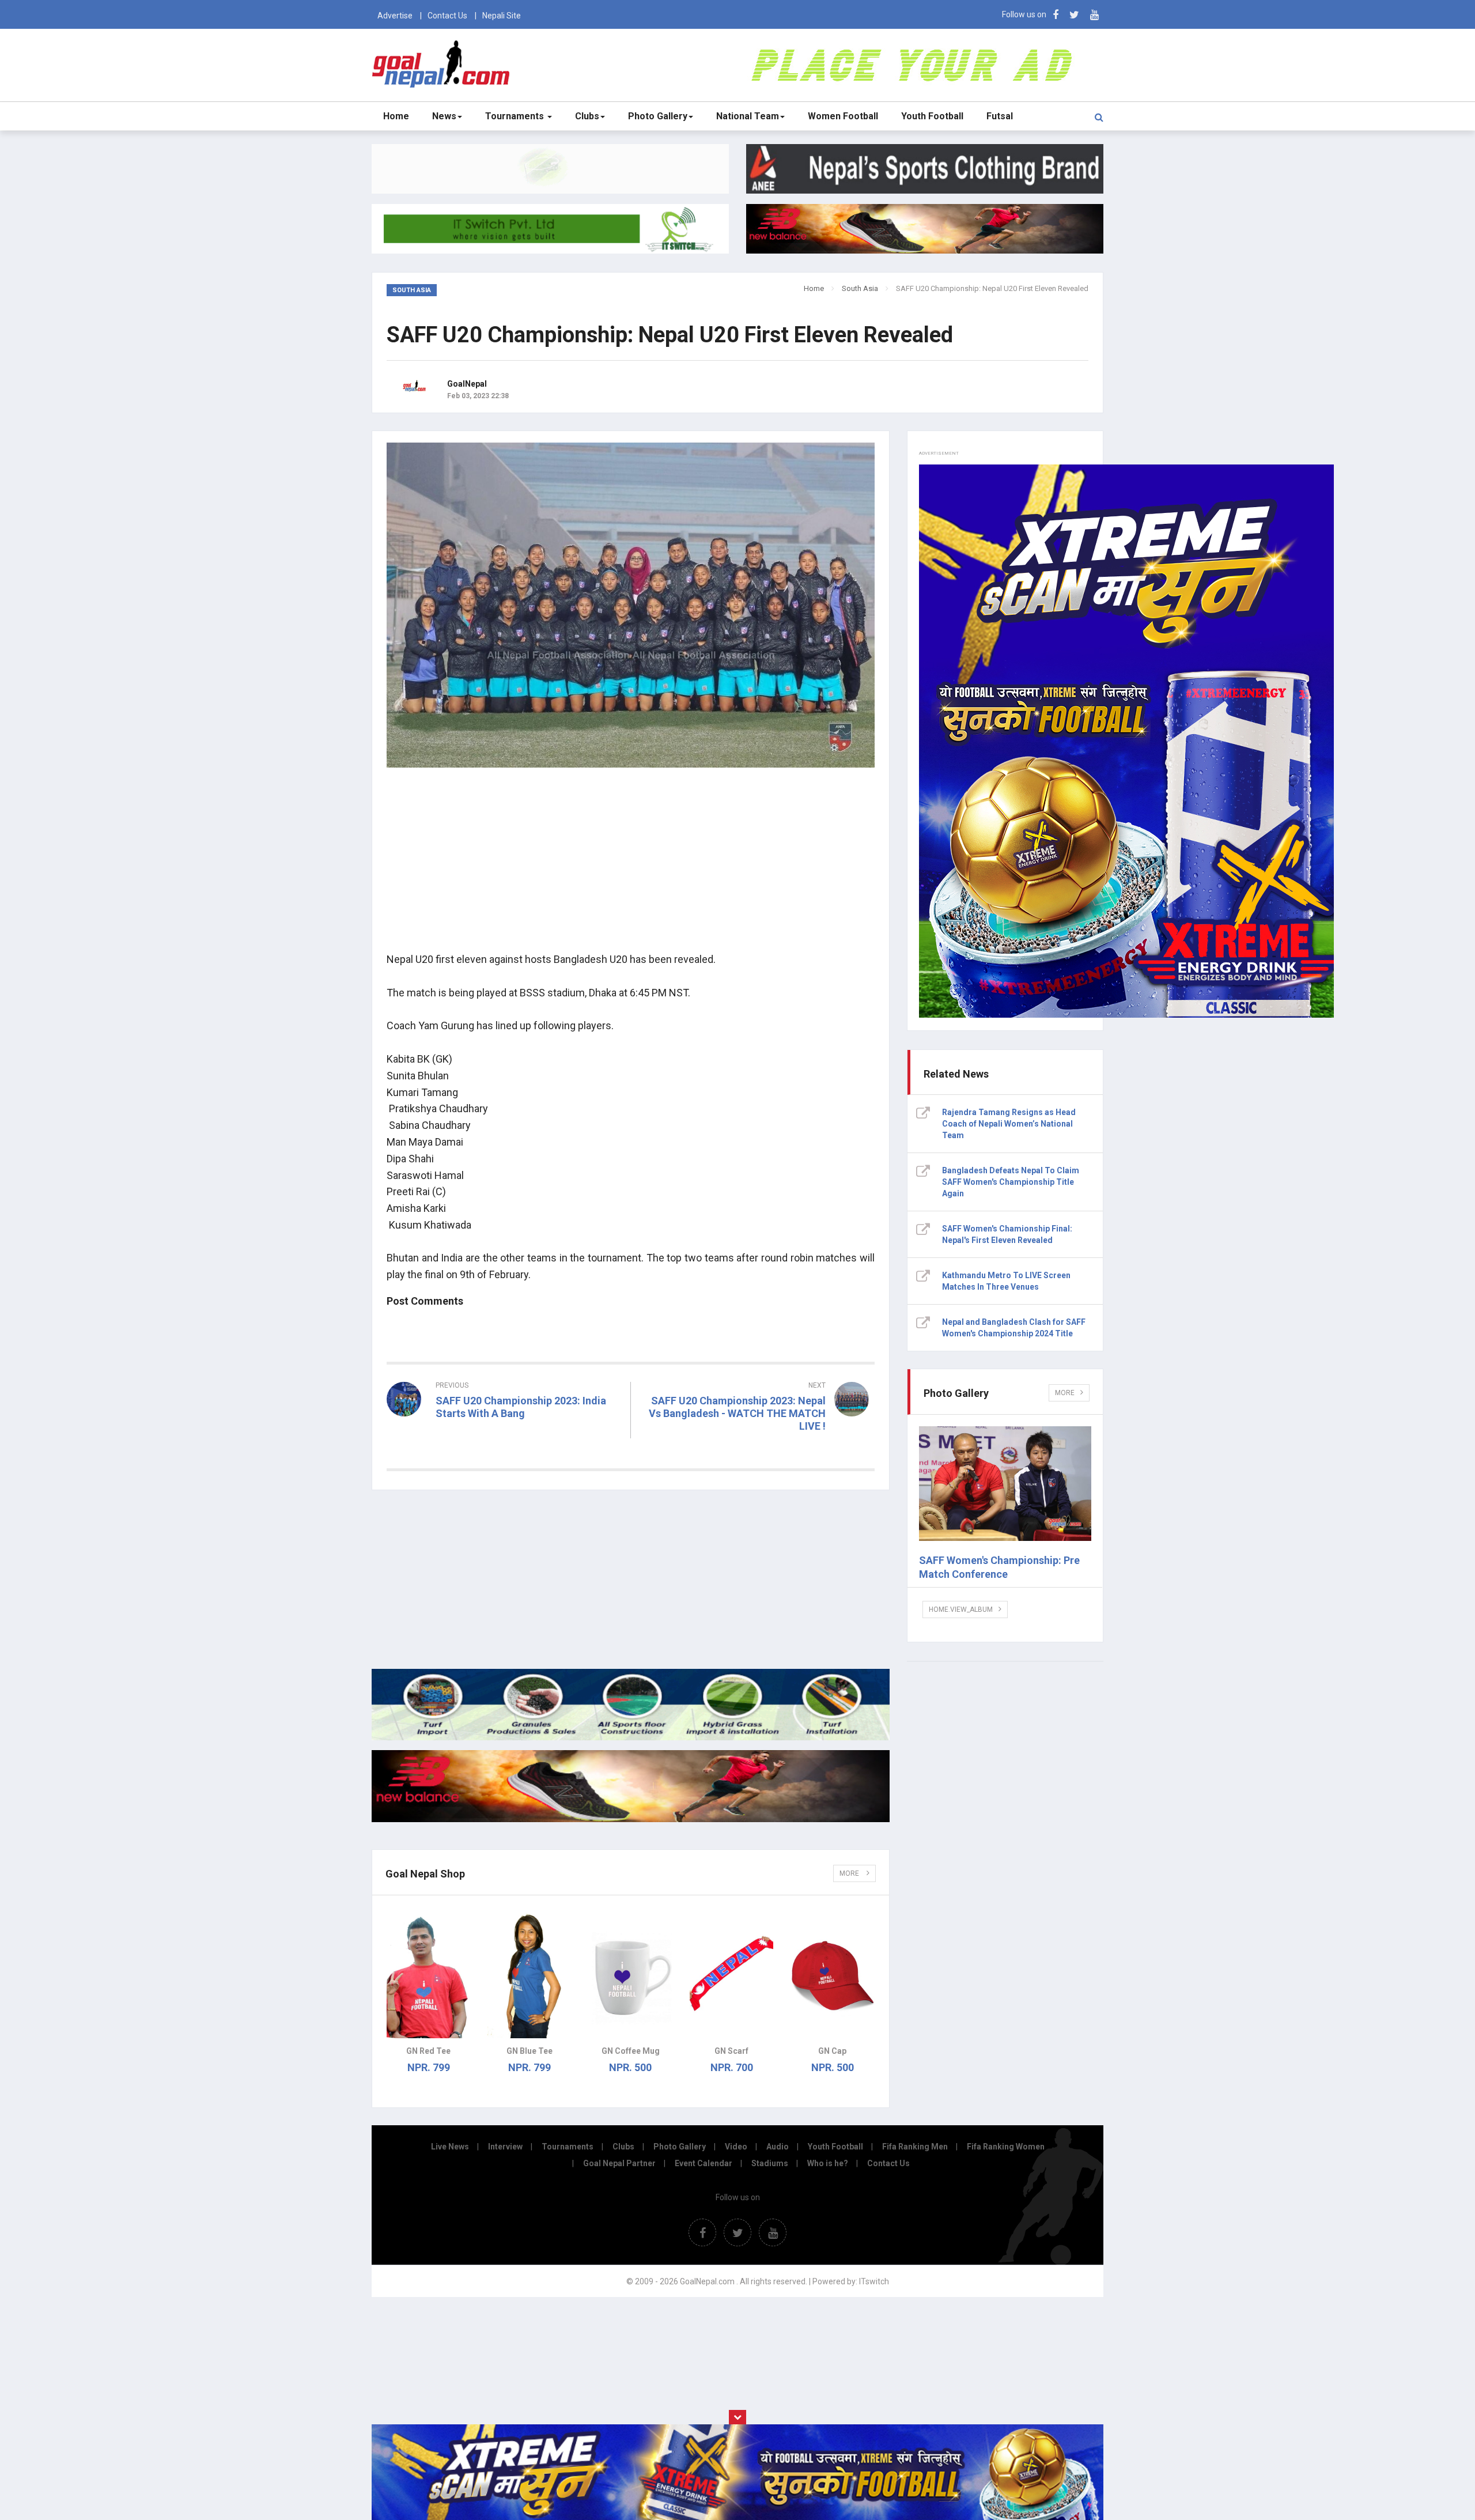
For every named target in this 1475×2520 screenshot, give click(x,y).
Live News (450, 2147)
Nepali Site (502, 16)
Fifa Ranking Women (1006, 2147)
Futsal (1000, 116)
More (850, 1873)
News (444, 116)
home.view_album (961, 1610)
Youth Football (932, 116)
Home (396, 116)
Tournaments (516, 116)
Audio (778, 2147)
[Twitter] (1074, 15)
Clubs (587, 116)
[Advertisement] (631, 862)
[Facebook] (1056, 15)
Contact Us (447, 16)
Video (736, 2147)
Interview (505, 2147)
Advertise (395, 16)
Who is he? (828, 2163)
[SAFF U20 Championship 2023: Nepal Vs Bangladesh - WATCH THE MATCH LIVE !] (759, 1447)
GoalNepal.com (443, 64)
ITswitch (874, 2281)
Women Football (843, 116)
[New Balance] (631, 1819)
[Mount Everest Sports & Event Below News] (631, 1737)
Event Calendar (704, 2163)
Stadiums (770, 2163)
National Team (748, 116)
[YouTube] (1094, 15)
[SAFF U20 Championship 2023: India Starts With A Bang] (504, 1434)
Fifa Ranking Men (915, 2147)
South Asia (860, 288)
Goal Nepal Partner (619, 2163)
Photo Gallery (658, 116)
